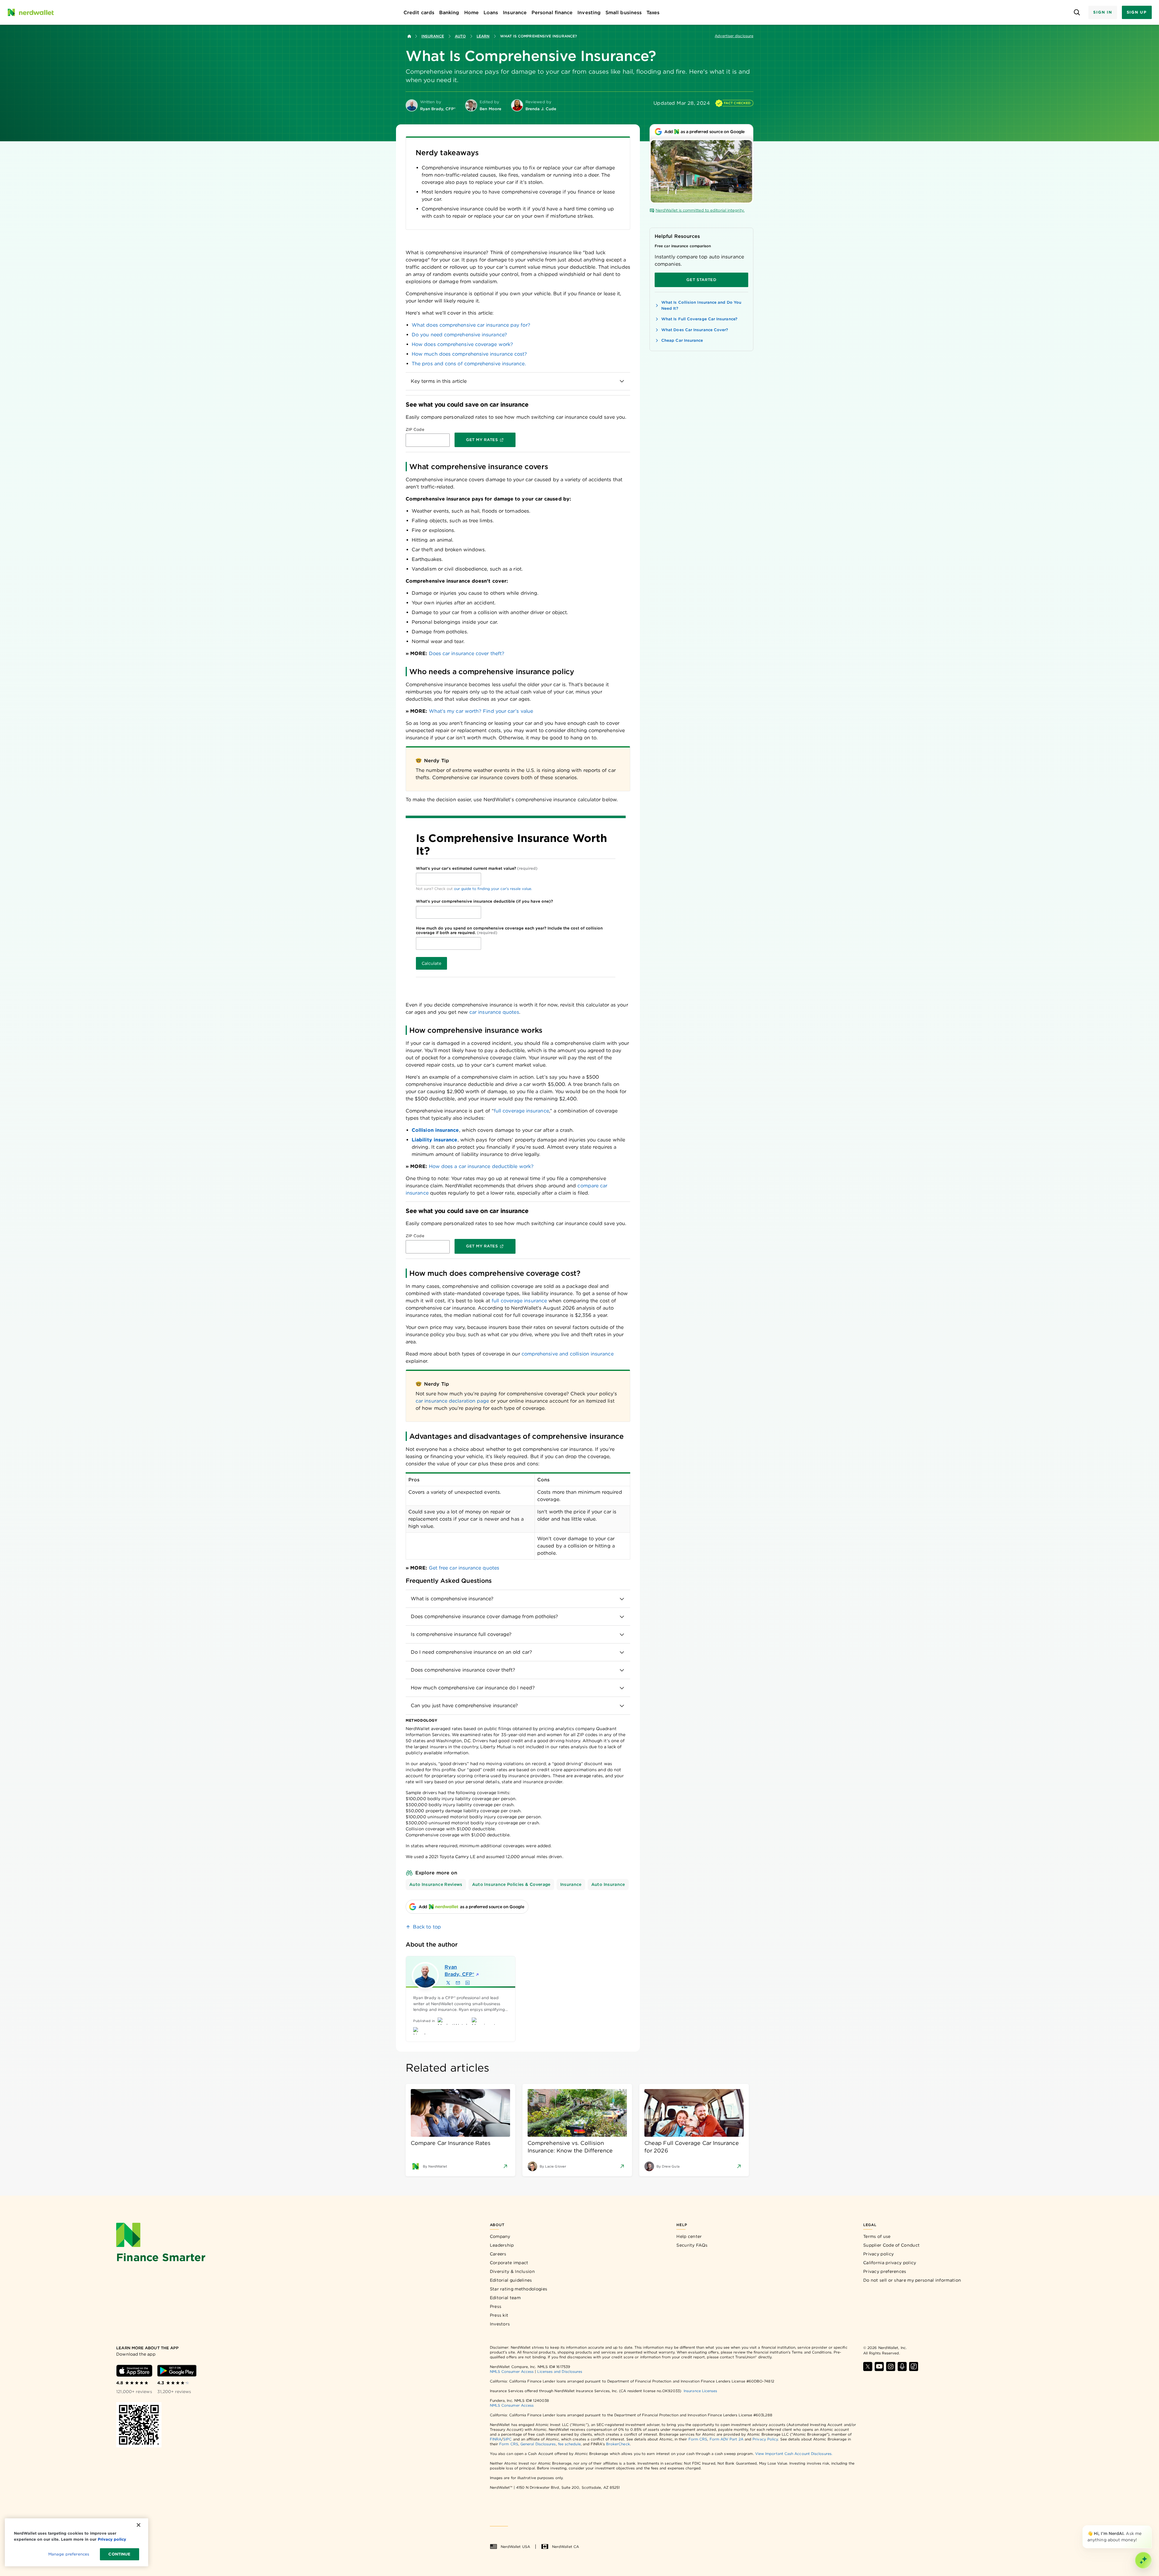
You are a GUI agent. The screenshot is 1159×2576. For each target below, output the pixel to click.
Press (496, 2306)
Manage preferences (69, 2554)
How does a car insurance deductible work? (481, 1166)
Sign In (1103, 12)
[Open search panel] (1077, 13)
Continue (119, 2554)
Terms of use (877, 2236)
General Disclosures (538, 2444)
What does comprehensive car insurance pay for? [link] (471, 325)
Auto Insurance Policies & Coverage (511, 1884)
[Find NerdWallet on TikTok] (914, 2366)
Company (500, 2236)
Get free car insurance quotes (464, 1568)
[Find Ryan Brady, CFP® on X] (448, 1983)
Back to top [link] (427, 1927)
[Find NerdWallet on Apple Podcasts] (902, 2366)
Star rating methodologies (519, 2289)
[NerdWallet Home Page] (30, 12)
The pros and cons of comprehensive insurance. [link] (469, 364)
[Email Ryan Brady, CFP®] (458, 1983)
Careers (498, 2254)
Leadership (502, 2245)
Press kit (499, 2315)
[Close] (1151, 2526)
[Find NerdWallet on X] (868, 2366)
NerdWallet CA (565, 2547)
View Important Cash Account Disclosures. (794, 2454)
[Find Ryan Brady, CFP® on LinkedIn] (468, 1983)
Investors (500, 2324)
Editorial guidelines (511, 2280)
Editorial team (505, 2298)
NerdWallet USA (515, 2547)
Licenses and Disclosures (560, 2371)
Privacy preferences (885, 2271)
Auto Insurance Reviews (436, 1884)
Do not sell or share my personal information (912, 2280)
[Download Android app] (177, 2371)
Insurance (433, 36)
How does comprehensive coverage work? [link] (462, 344)
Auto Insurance (608, 1884)
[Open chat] (1143, 2560)
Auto (460, 36)
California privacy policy (890, 2263)
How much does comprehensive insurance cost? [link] (469, 354)
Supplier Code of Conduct (891, 2245)
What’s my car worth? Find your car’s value (481, 711)
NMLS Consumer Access (512, 2371)
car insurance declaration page (452, 1401)
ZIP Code (415, 429)
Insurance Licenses (700, 2391)
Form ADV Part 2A (726, 2439)
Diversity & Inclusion (512, 2271)
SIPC (507, 2439)
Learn (483, 36)
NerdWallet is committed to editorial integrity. (700, 210)
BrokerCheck (618, 2444)
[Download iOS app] (134, 2371)
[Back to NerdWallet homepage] (409, 36)
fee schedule (569, 2444)
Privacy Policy (765, 2439)
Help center (689, 2236)
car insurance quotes (494, 1012)
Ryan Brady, (459, 1971)
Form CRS (698, 2439)
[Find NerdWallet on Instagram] (891, 2366)
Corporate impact (509, 2263)
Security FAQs (692, 2245)
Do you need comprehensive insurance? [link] (459, 335)
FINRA (496, 2439)
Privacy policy (878, 2254)
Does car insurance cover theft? (467, 653)
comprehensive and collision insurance (568, 1354)
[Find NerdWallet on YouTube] (879, 2366)
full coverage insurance (521, 1111)
